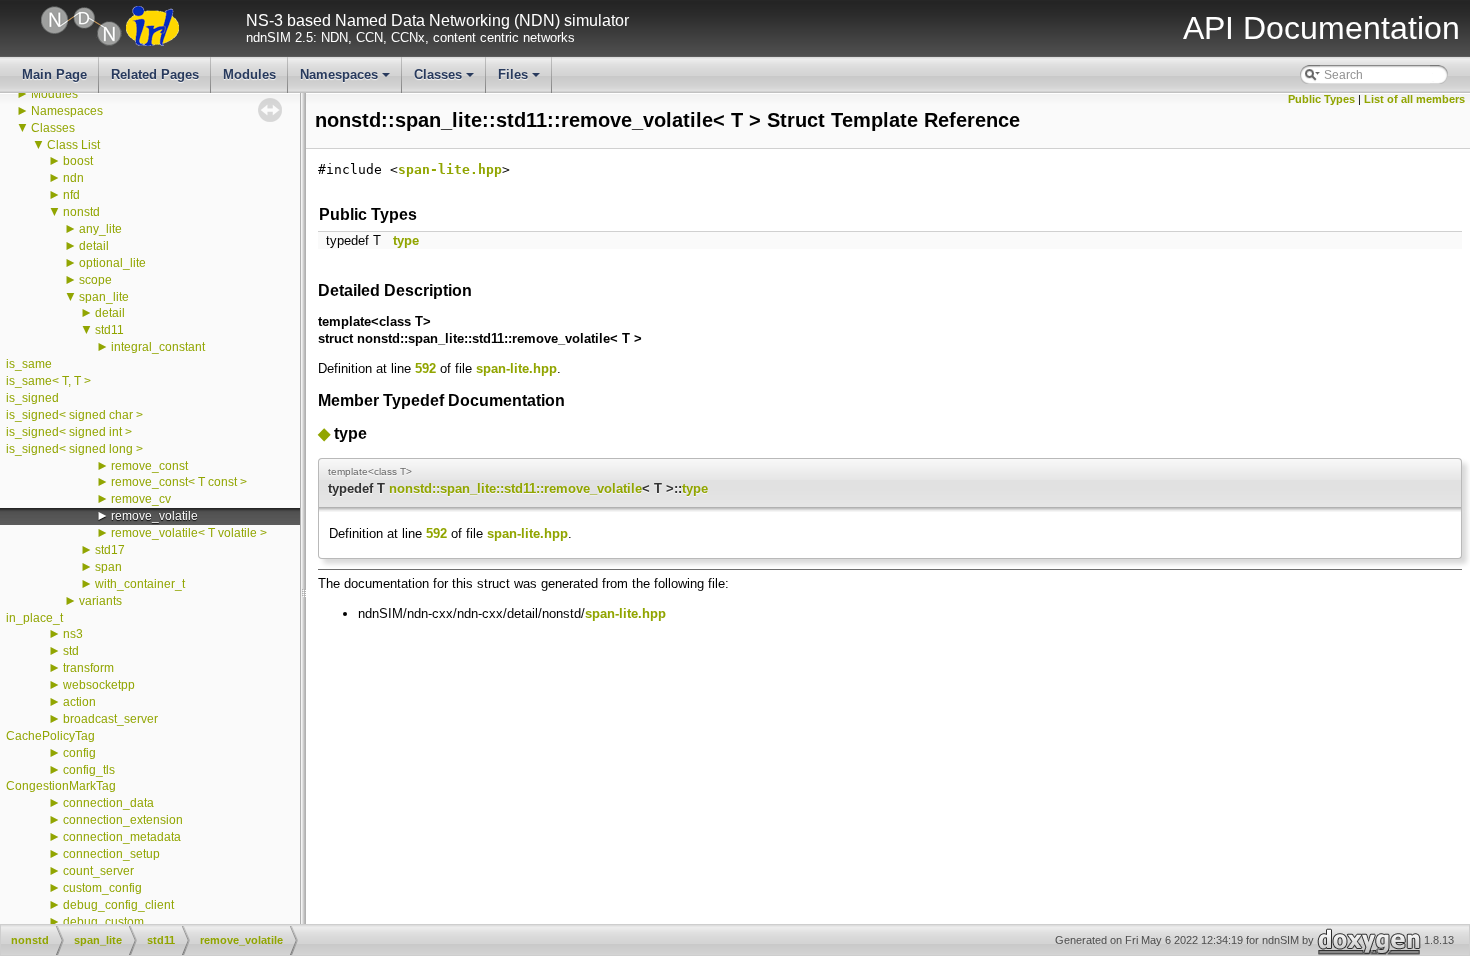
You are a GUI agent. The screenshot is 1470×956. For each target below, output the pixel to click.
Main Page (54, 74)
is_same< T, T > (48, 381)
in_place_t (34, 618)
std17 (110, 550)
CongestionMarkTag (61, 786)
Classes (445, 80)
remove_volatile (154, 516)
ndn (73, 178)
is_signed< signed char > (74, 415)
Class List (73, 145)
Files (520, 80)
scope (95, 280)
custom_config (102, 888)
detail (94, 246)
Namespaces (346, 80)
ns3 (73, 634)
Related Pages (155, 74)
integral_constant (158, 347)
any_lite (100, 229)
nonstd (81, 212)
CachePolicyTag (50, 736)
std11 (109, 330)
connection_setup (111, 854)
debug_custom (103, 922)
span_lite (104, 297)
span (108, 567)
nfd (71, 195)
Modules (249, 74)
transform (88, 668)
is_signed (32, 398)
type (406, 240)
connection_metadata (122, 837)
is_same (29, 364)
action (79, 702)
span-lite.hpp (450, 169)
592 (425, 368)
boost (78, 161)
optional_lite (112, 263)
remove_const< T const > (179, 482)
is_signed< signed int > (69, 432)
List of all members (1414, 99)
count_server (98, 871)
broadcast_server (110, 719)
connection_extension (123, 820)
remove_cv (141, 499)
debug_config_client (118, 905)
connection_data (108, 803)
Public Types (1321, 99)
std (71, 651)
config (79, 753)
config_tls (89, 770)
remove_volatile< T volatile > (189, 533)
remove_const (149, 466)
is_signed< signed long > (74, 449)
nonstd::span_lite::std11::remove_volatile (515, 488)
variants (100, 601)
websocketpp (99, 685)
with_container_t (140, 584)
